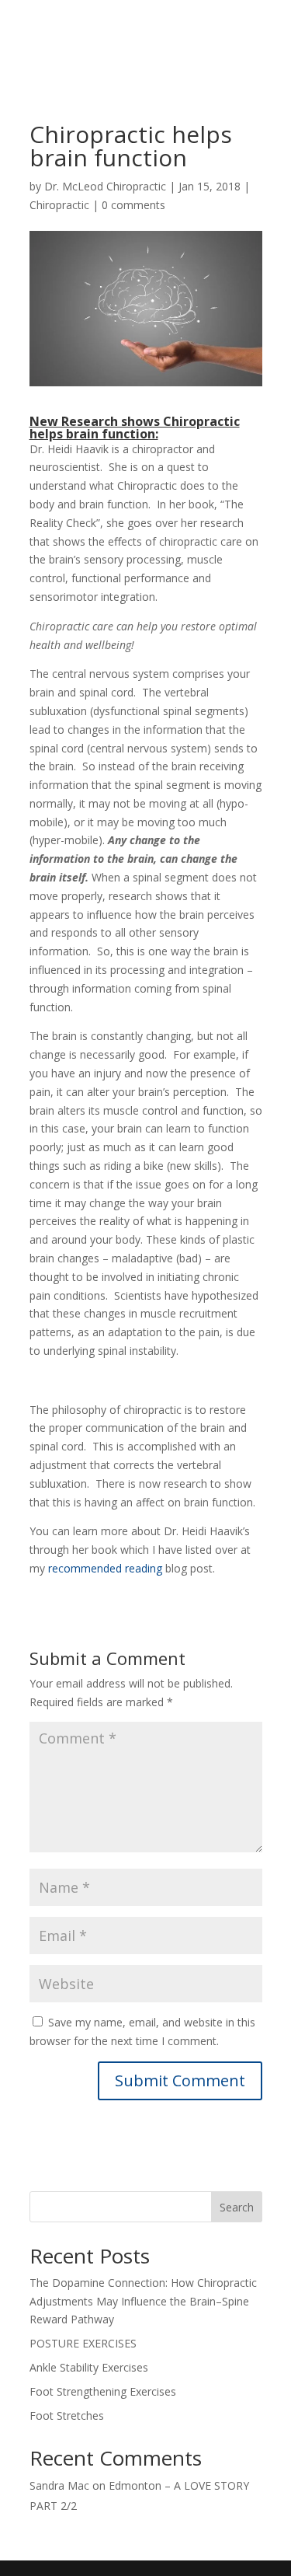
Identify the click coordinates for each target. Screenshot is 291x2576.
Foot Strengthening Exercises (103, 2391)
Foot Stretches (67, 2415)
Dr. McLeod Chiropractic (105, 186)
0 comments (133, 205)
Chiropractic (59, 205)
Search (237, 2207)
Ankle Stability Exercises (89, 2367)
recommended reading (107, 1568)
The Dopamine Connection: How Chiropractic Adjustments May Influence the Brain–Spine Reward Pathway (143, 2301)
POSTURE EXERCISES (83, 2343)
